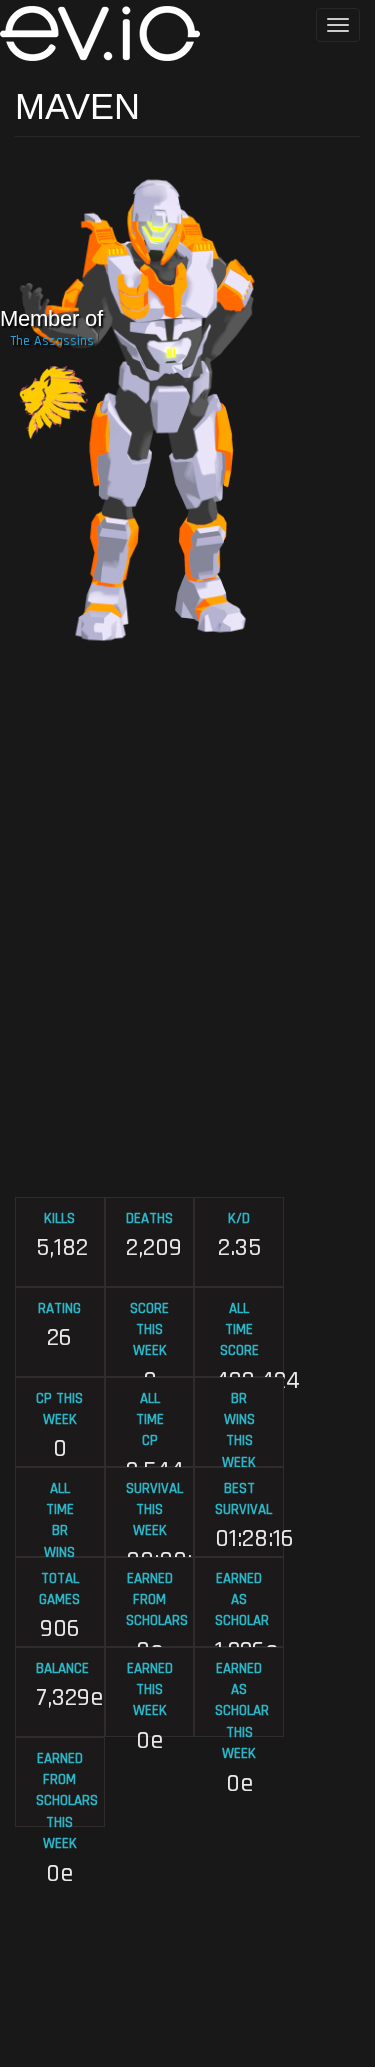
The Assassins (52, 341)
